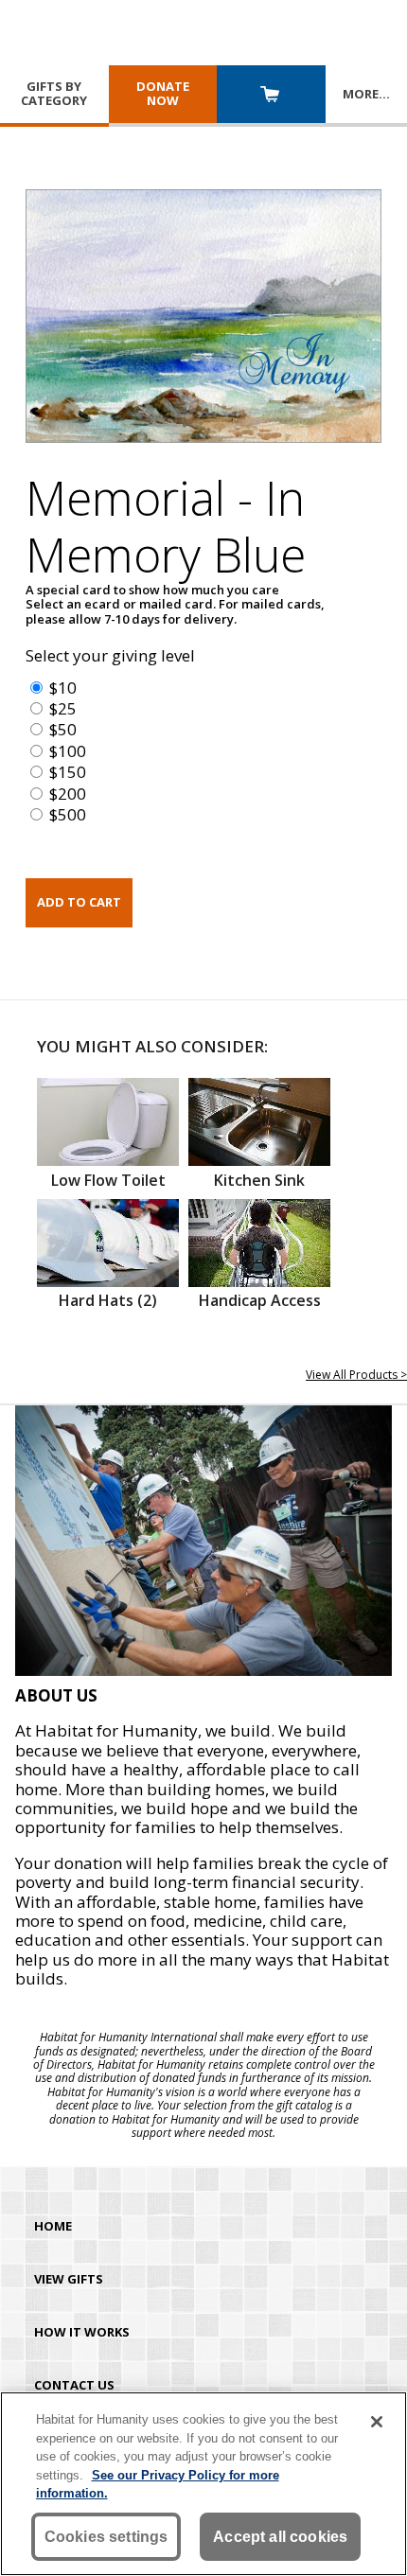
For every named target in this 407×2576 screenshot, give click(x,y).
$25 (63, 708)
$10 (63, 688)
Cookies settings (106, 2537)
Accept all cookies (280, 2537)
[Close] (377, 2422)
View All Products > (356, 1375)
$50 (63, 729)
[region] (203, 2484)
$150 (68, 772)
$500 (68, 814)
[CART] (271, 96)
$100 (68, 751)
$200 (68, 794)
